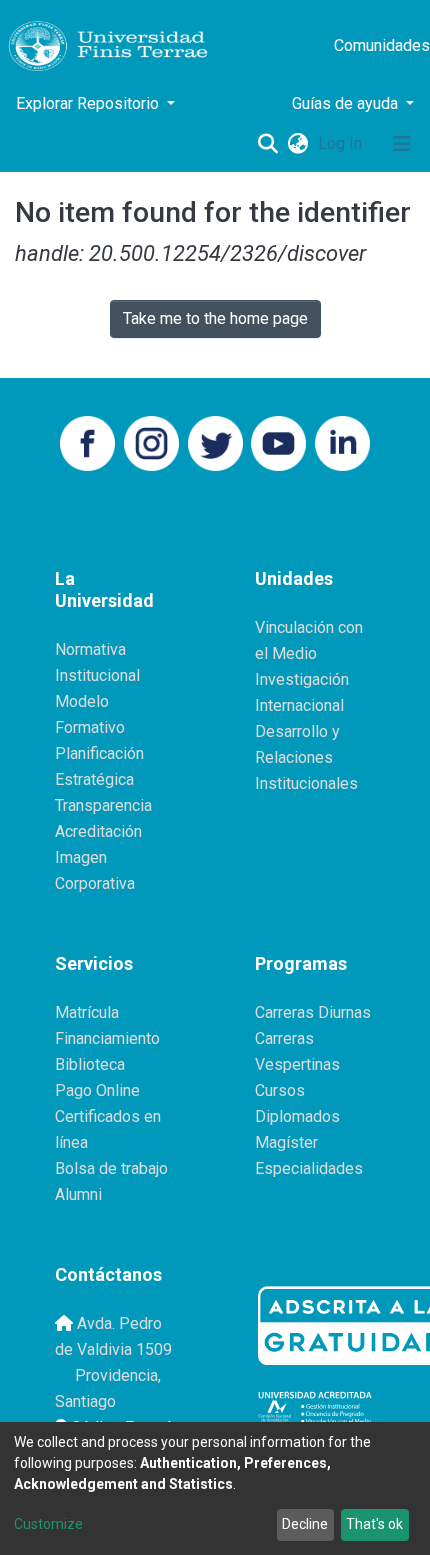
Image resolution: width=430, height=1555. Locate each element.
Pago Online (97, 1090)
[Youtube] (278, 441)
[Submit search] (267, 144)
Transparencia (103, 805)
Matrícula (87, 1012)
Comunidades (382, 45)
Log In (342, 143)
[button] (297, 144)
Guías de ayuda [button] (347, 103)
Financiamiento (107, 1038)
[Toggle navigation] (402, 144)
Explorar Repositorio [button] (89, 103)
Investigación (302, 679)
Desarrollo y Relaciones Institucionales (306, 757)
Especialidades (309, 1168)
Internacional (299, 705)
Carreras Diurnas (313, 1012)
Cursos (280, 1090)
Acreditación (98, 831)
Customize (48, 1524)
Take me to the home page (215, 318)
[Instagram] (151, 441)
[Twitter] (215, 441)
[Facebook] (87, 441)
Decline (305, 1524)
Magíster (286, 1142)
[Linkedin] (342, 441)
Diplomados (297, 1116)
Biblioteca (90, 1064)
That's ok (374, 1524)
